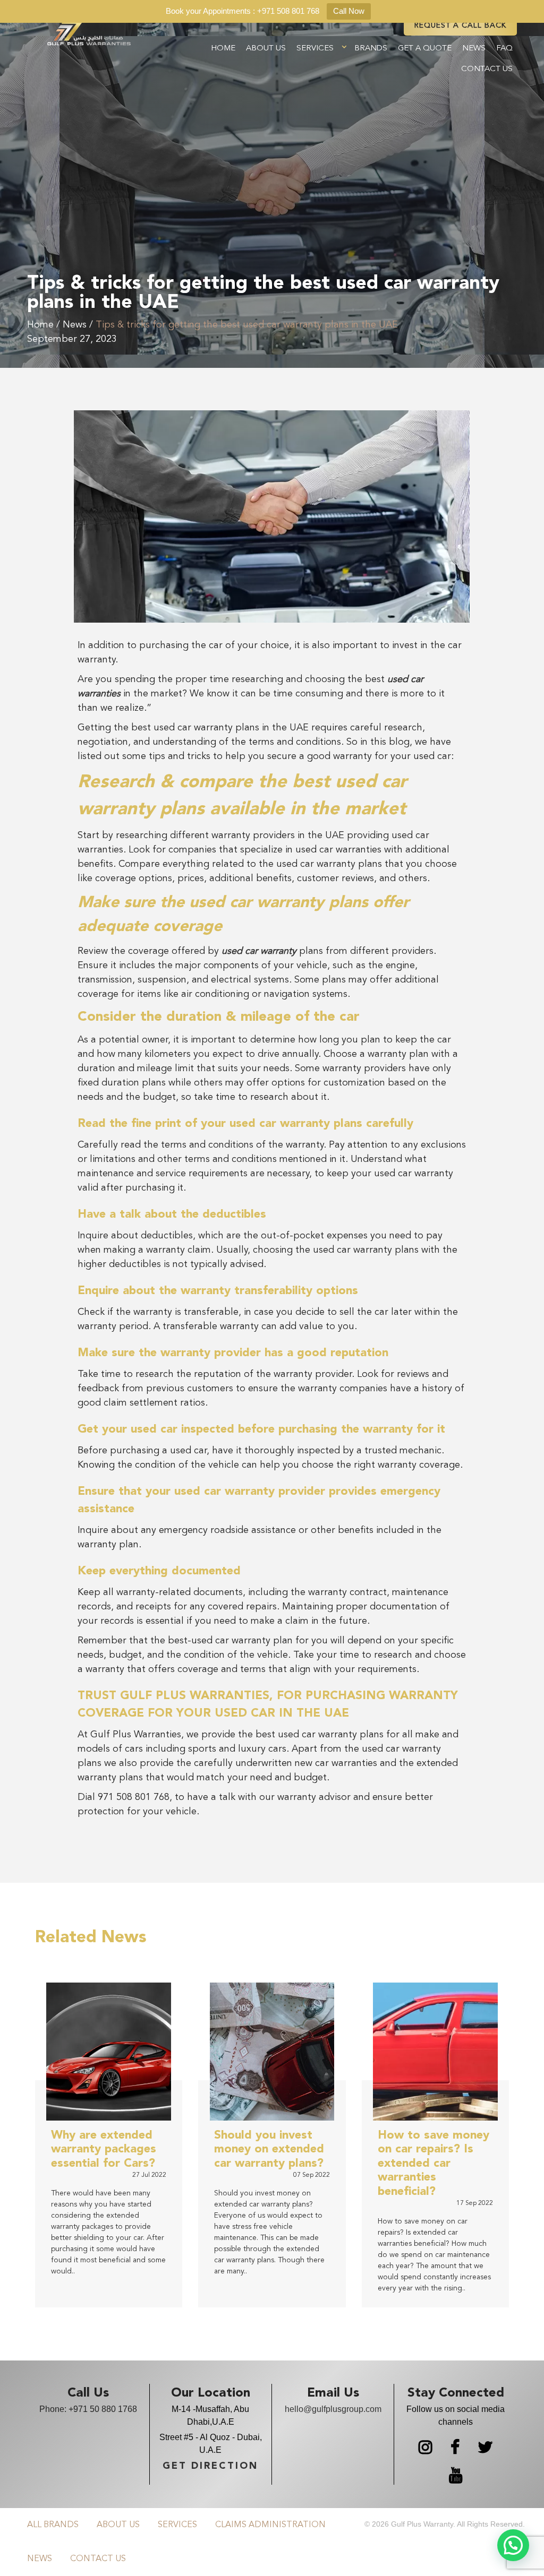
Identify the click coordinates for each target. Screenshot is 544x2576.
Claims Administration (270, 2525)
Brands (371, 49)
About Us (266, 49)
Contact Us (487, 69)
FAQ (504, 49)
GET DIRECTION (210, 2466)
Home (223, 49)
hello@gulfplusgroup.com (333, 2409)
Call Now (349, 11)
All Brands (53, 2525)
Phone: (88, 2409)
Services (315, 49)
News (474, 49)
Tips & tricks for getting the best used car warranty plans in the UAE (247, 325)
